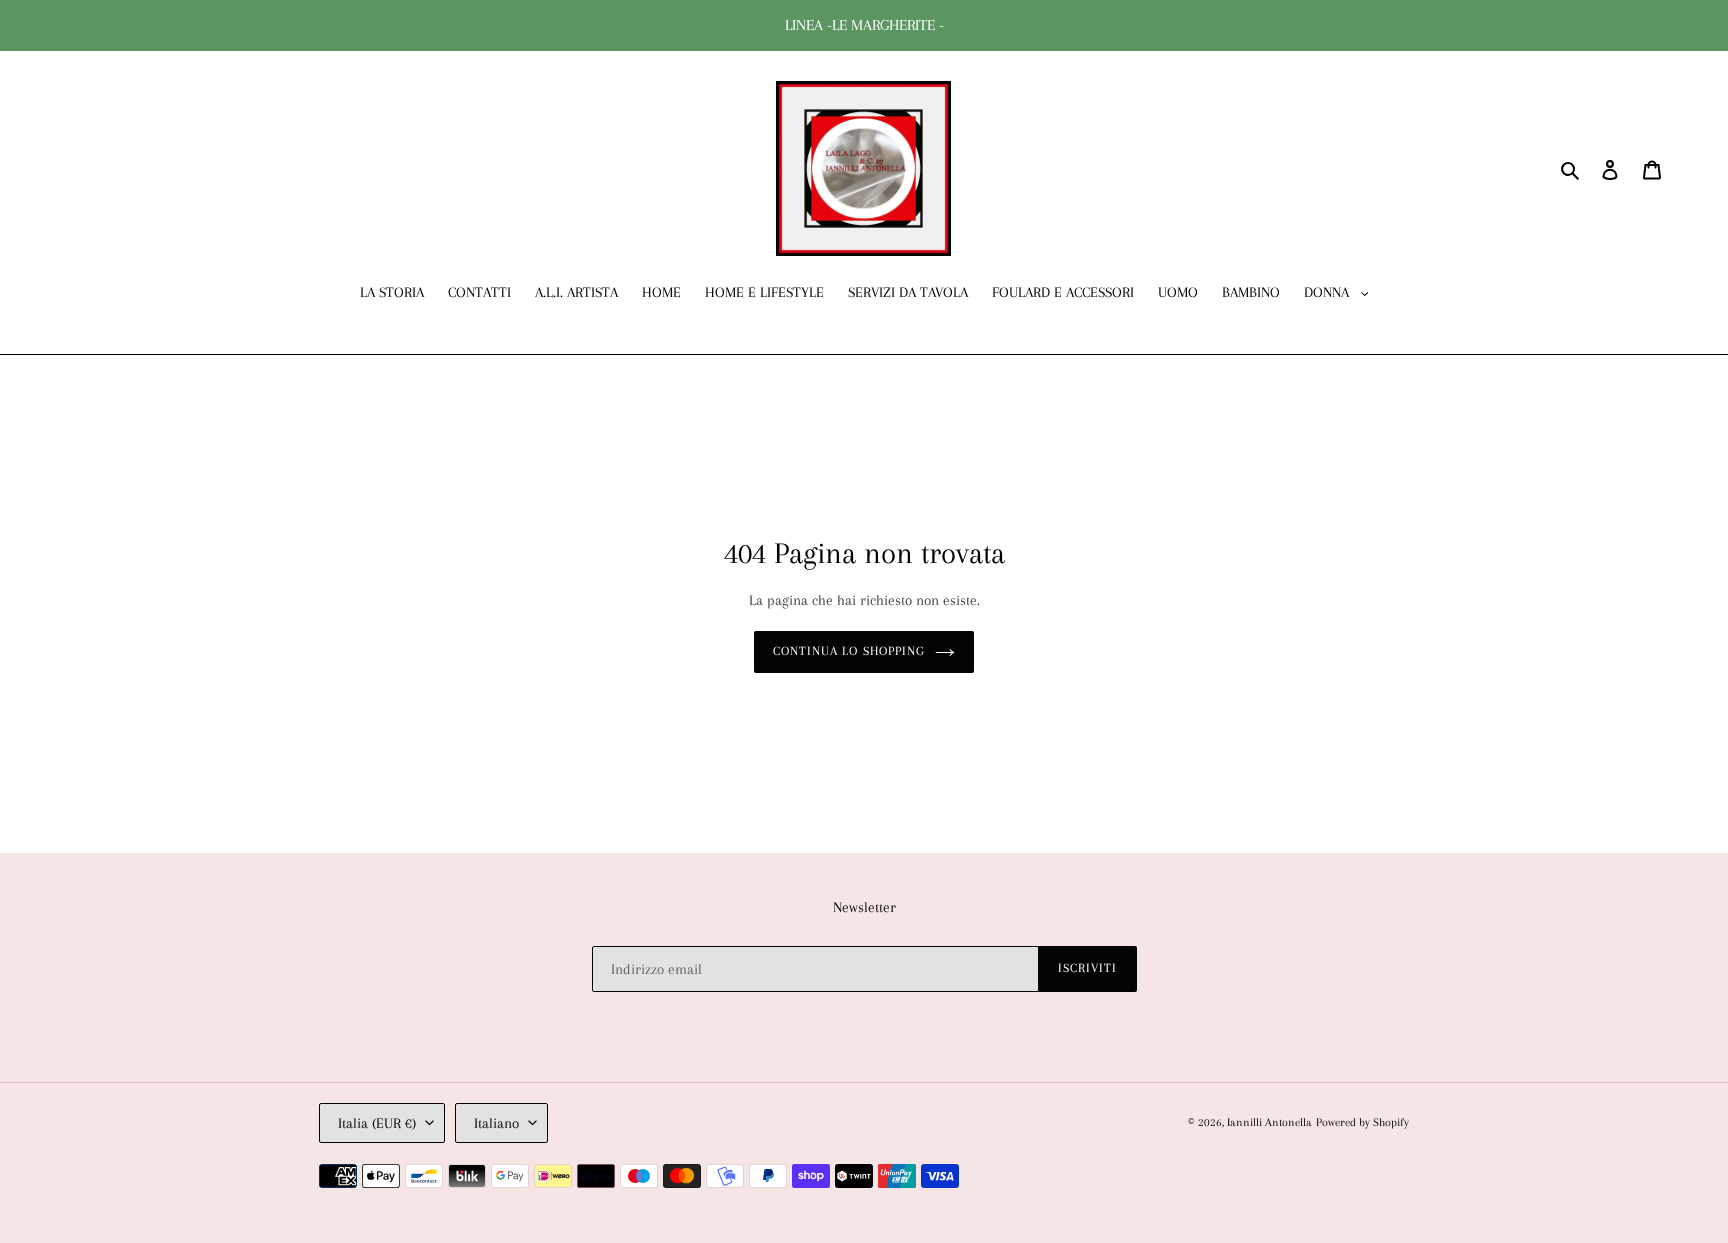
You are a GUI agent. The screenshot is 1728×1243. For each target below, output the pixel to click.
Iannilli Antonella (1269, 1122)
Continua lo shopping (849, 651)
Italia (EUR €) (377, 1123)
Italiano (496, 1123)
